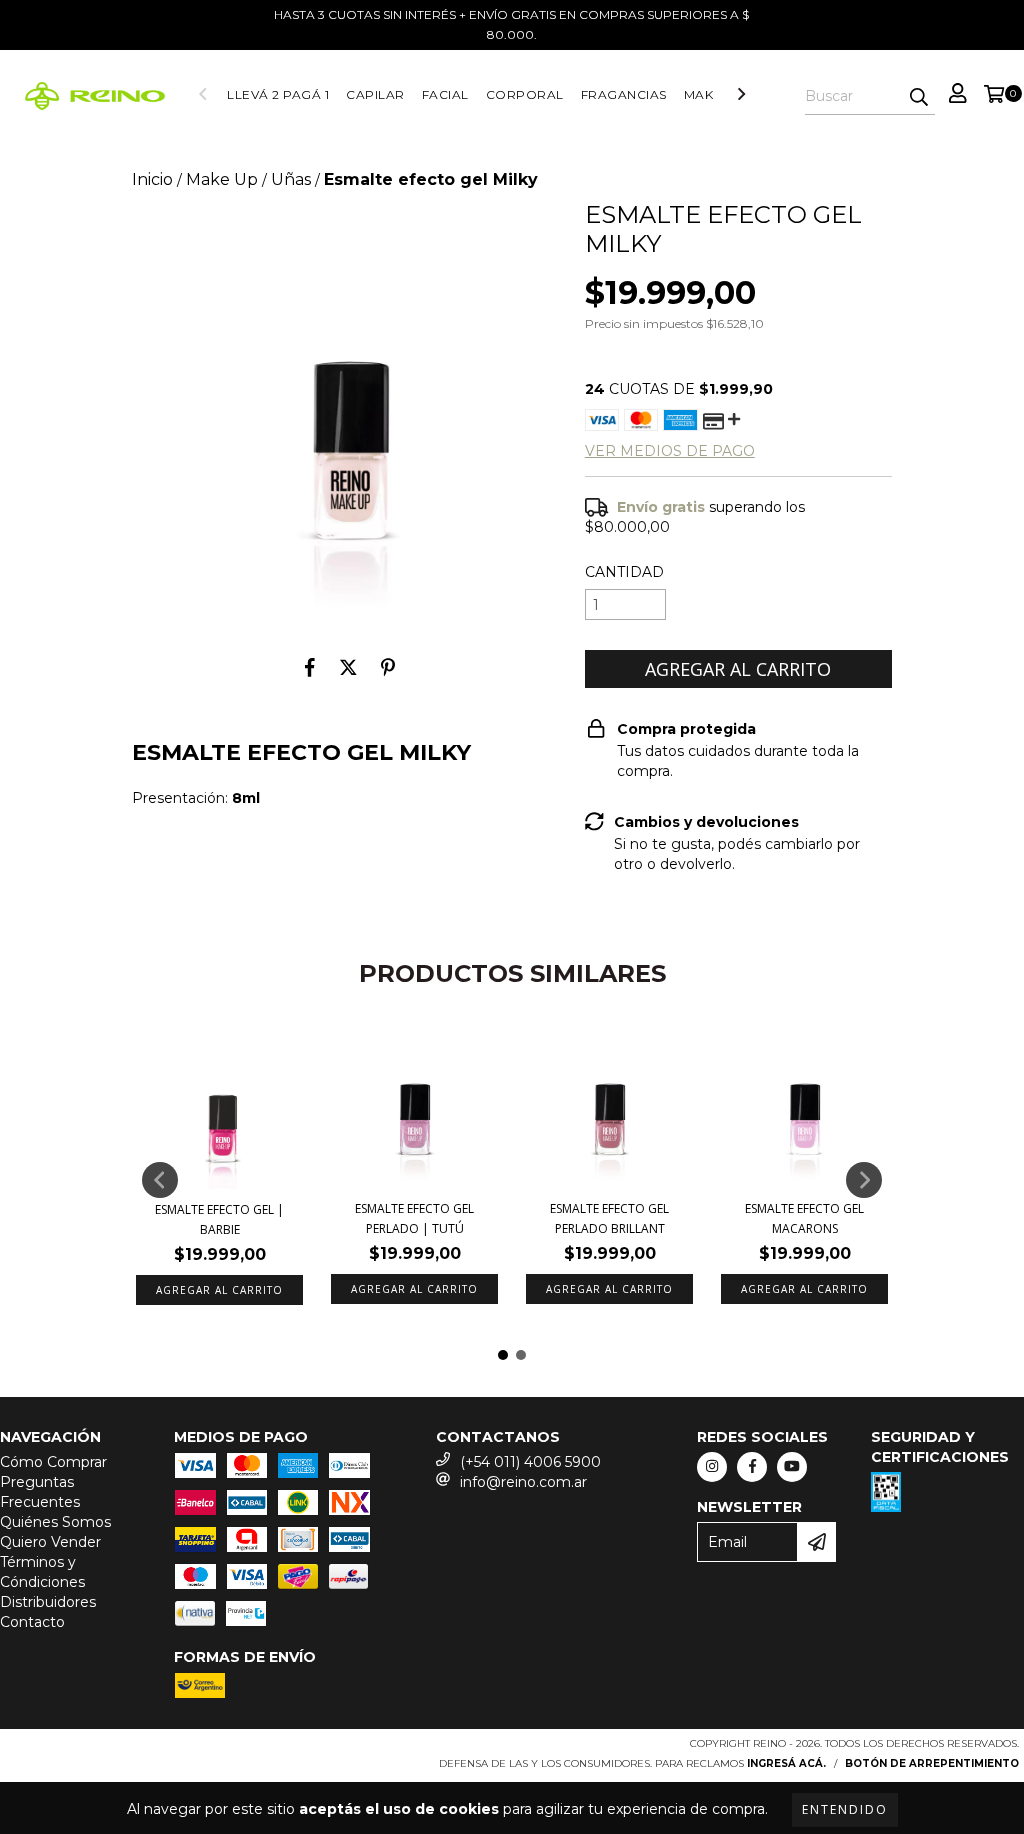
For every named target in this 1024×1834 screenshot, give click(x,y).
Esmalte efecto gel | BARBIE (219, 1219)
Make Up (714, 94)
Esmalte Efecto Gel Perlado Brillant (609, 1218)
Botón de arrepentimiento (932, 1763)
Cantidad (624, 572)
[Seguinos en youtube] (792, 1467)
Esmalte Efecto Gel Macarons (804, 1218)
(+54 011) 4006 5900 (530, 1462)
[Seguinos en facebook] (752, 1467)
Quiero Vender (50, 1542)
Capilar (375, 94)
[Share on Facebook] (310, 667)
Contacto (32, 1622)
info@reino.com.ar (523, 1482)
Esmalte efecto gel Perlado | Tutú (414, 1218)
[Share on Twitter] (348, 667)
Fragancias (624, 94)
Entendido (845, 1809)
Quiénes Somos (55, 1522)
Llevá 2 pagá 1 (278, 94)
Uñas (291, 179)
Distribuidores (48, 1602)
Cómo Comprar (53, 1462)
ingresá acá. (786, 1763)
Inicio (152, 179)
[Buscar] (919, 97)
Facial (445, 94)
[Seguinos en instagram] (712, 1467)
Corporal (525, 94)
